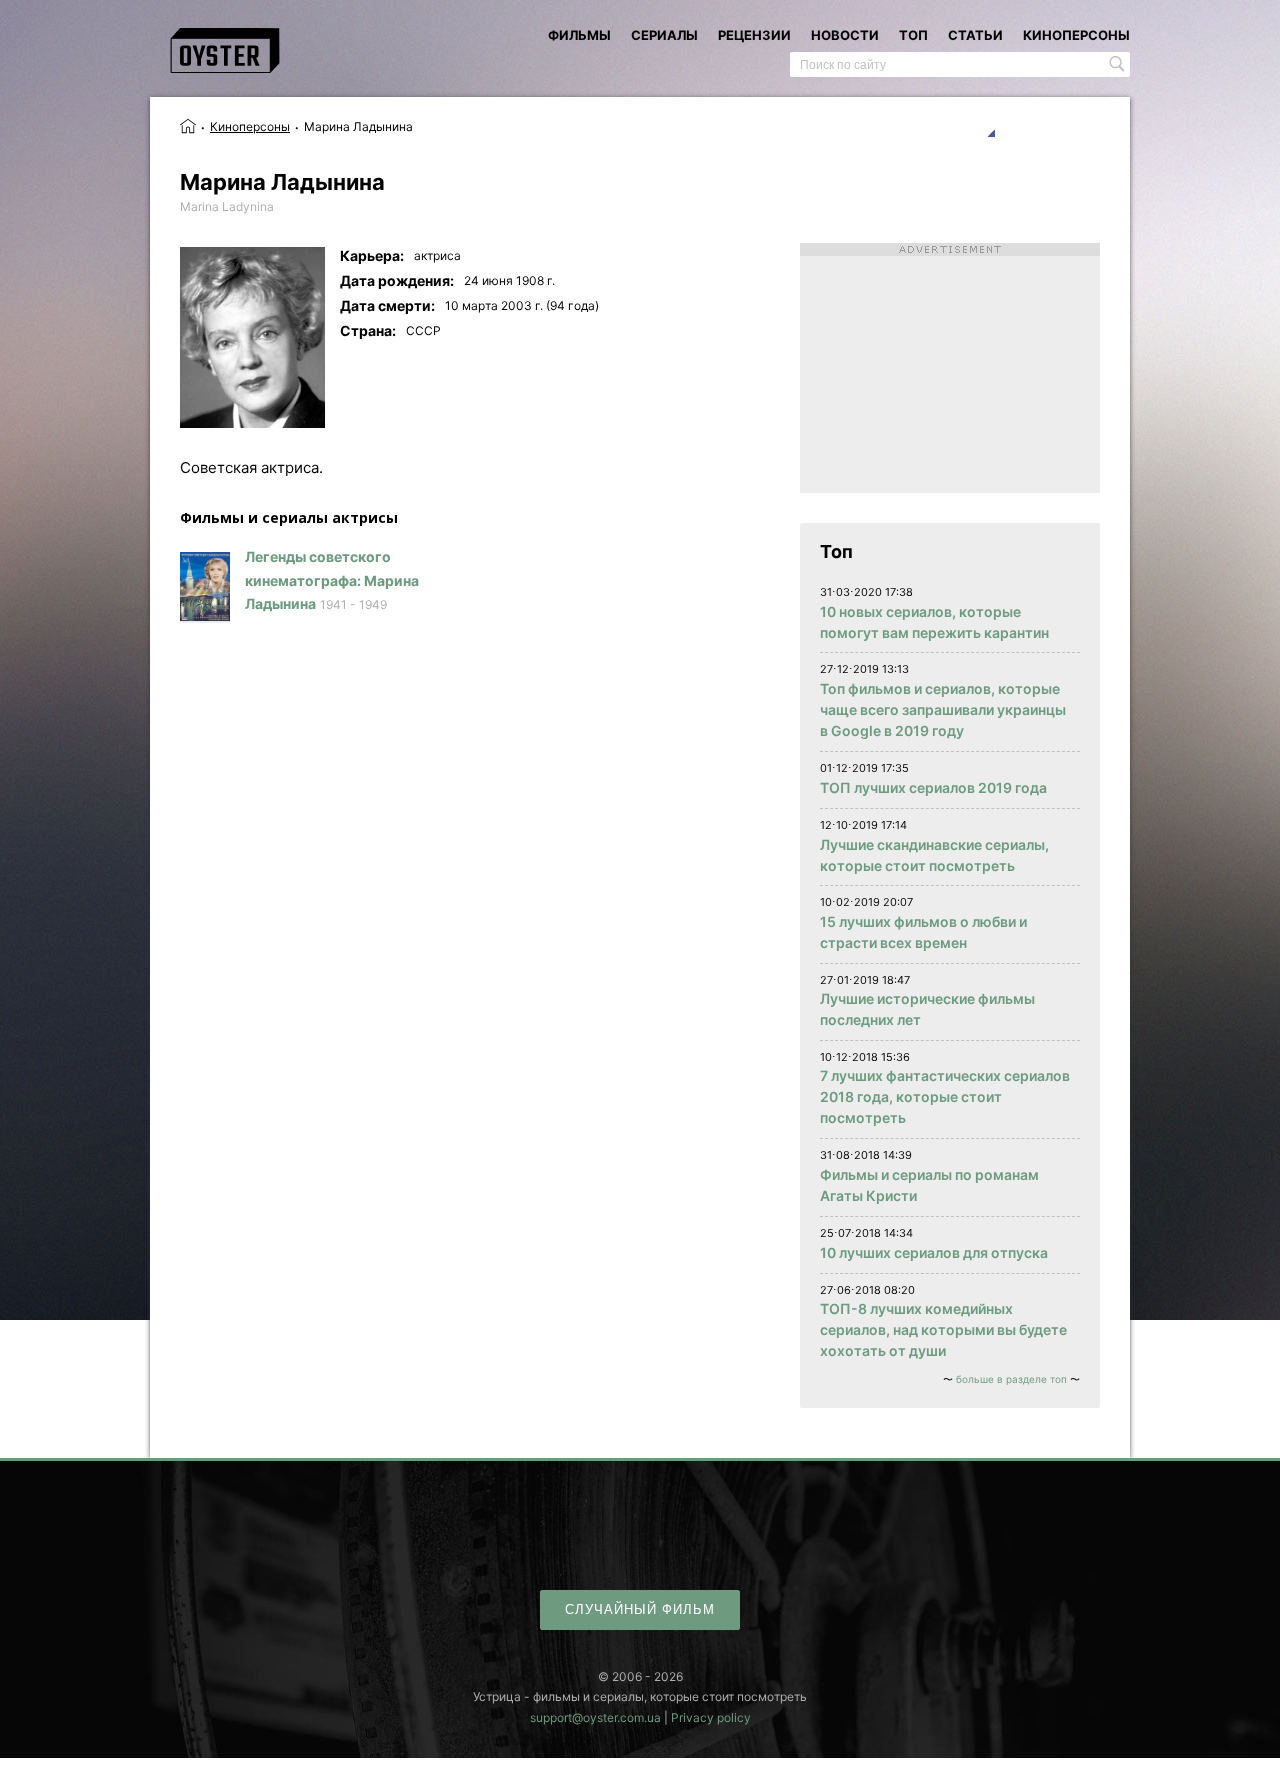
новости (845, 35)
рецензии (754, 35)
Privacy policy (711, 1717)
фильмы (579, 35)
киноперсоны (1076, 35)
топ (913, 35)
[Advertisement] (950, 368)
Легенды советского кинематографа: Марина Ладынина (332, 580)
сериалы (664, 35)
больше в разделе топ (1011, 1379)
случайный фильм (640, 1609)
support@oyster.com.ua (595, 1717)
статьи (975, 35)
